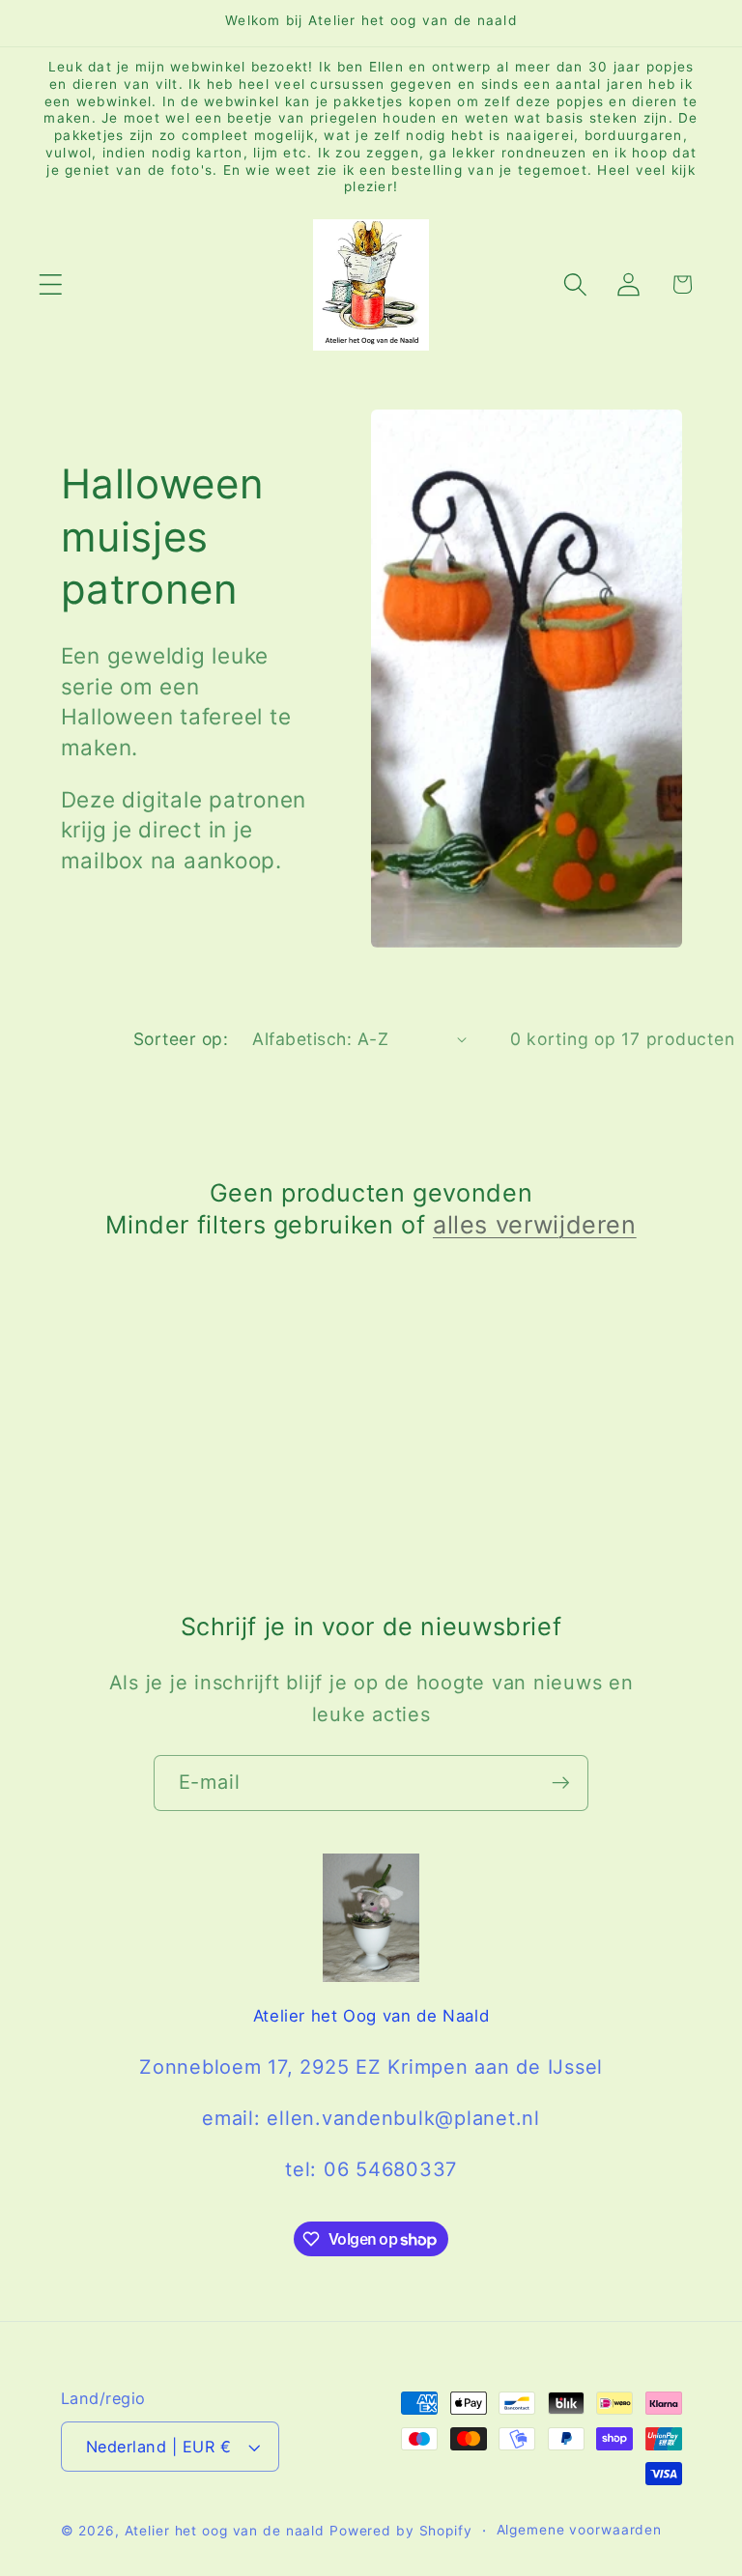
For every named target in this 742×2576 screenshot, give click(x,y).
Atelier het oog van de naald (225, 2531)
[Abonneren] (561, 1783)
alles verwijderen (535, 1225)
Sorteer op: (181, 1039)
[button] (51, 284)
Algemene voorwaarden (580, 2530)
